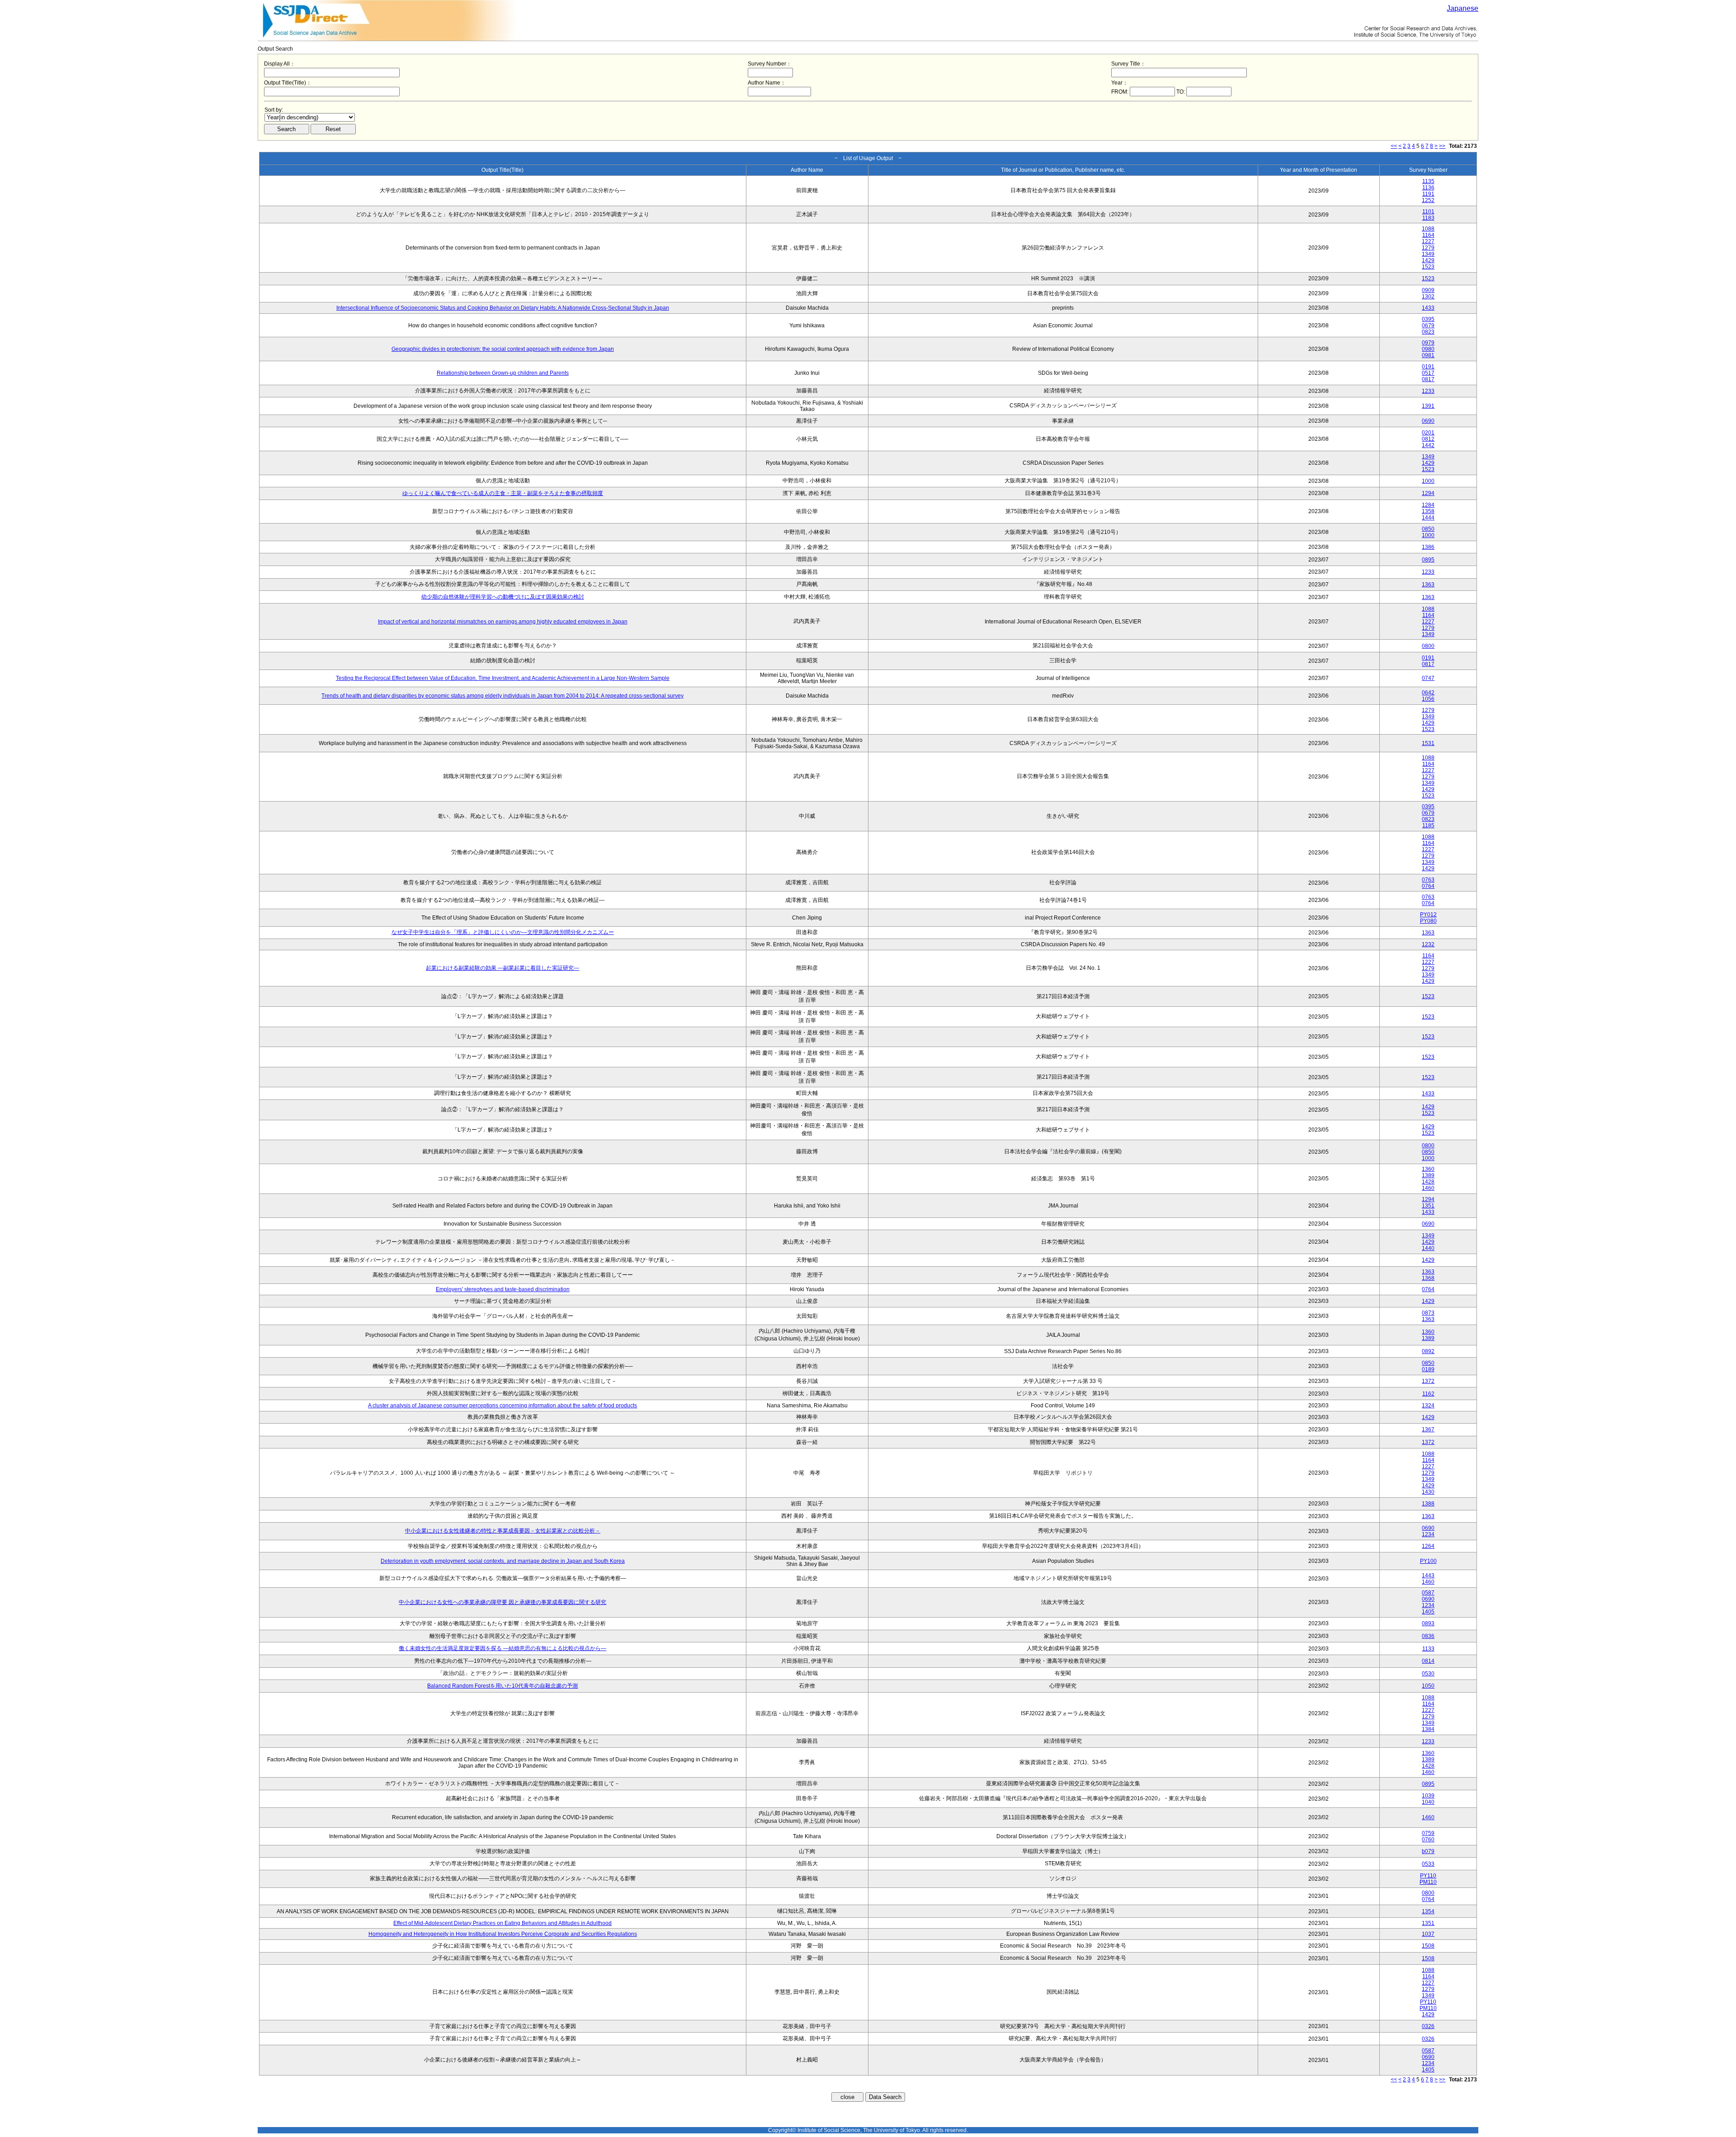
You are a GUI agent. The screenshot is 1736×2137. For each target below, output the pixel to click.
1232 (1428, 944)
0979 (1428, 343)
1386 (1428, 547)
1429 (1428, 260)
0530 (1428, 1674)
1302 (1428, 297)
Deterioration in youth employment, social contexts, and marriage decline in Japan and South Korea (503, 1561)
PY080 (1428, 921)
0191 (1428, 367)
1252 (1428, 200)
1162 (1428, 1394)
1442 (1428, 445)
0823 (1428, 332)
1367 (1428, 1429)
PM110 (1428, 1882)
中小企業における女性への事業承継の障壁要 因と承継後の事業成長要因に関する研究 (502, 1602)
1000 (1428, 481)
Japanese (1462, 8)
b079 (1428, 1851)
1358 (1428, 511)
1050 (1428, 1686)
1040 (1428, 1802)
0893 (1428, 1623)
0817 (1428, 379)
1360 (1428, 1169)
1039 (1428, 1796)
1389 (1428, 1175)
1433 (1428, 308)
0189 (1428, 1369)
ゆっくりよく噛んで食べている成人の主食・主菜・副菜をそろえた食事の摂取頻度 (503, 493)
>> (1442, 146)
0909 (1428, 290)
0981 (1428, 355)
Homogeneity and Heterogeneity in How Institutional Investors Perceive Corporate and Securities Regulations (503, 1934)
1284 (1428, 505)
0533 (1428, 1864)
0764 (1428, 886)
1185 (1428, 826)
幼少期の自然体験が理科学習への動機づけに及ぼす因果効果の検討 (503, 597)
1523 (1428, 267)
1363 (1428, 585)
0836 (1428, 1636)
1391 (1428, 406)
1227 (1428, 241)
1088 (1428, 229)
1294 (1428, 493)
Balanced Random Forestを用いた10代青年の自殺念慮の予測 (502, 1686)
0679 (1428, 326)
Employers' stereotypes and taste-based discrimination (503, 1289)
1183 (1428, 218)
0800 (1428, 646)
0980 (1428, 349)
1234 (1428, 1534)
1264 (1428, 1546)
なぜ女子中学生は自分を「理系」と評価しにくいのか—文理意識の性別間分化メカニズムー (503, 932)
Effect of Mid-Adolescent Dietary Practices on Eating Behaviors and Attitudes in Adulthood (502, 1923)
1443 (1428, 1576)
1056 (1428, 699)
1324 (1428, 1406)
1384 (1428, 1729)
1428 (1428, 1182)
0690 (1428, 421)
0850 (1428, 529)
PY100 (1428, 1561)
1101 (1428, 212)
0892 (1428, 1351)
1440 (1428, 1248)
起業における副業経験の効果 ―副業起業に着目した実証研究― (502, 968)
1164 (1428, 235)
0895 (1428, 560)
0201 (1428, 433)
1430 (1428, 1492)
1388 (1428, 1504)
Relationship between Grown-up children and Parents (503, 373)
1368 (1428, 1278)
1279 (1428, 248)
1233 (1428, 391)
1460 (1428, 1188)
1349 (1428, 254)
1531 (1428, 743)
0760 (1428, 1840)
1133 (1428, 1649)
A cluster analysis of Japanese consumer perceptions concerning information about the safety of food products (502, 1406)
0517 (1428, 373)
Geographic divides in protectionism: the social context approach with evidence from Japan (503, 349)
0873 (1428, 1313)
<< (1394, 146)
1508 (1428, 1946)
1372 (1428, 1381)
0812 (1428, 439)
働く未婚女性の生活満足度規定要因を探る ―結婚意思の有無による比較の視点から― (502, 1648)
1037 (1428, 1934)
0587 (1428, 1593)
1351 (1428, 1206)
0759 (1428, 1833)
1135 (1428, 181)
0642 (1428, 693)
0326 (1428, 2026)
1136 (1428, 188)
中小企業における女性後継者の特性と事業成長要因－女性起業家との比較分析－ (503, 1531)
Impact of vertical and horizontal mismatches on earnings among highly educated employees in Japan (503, 622)
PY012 (1428, 915)
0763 (1428, 880)
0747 (1428, 678)
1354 (1428, 1911)
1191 (1428, 194)
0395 (1428, 319)
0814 (1428, 1661)
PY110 (1428, 1876)
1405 (1428, 1612)
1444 (1428, 518)
